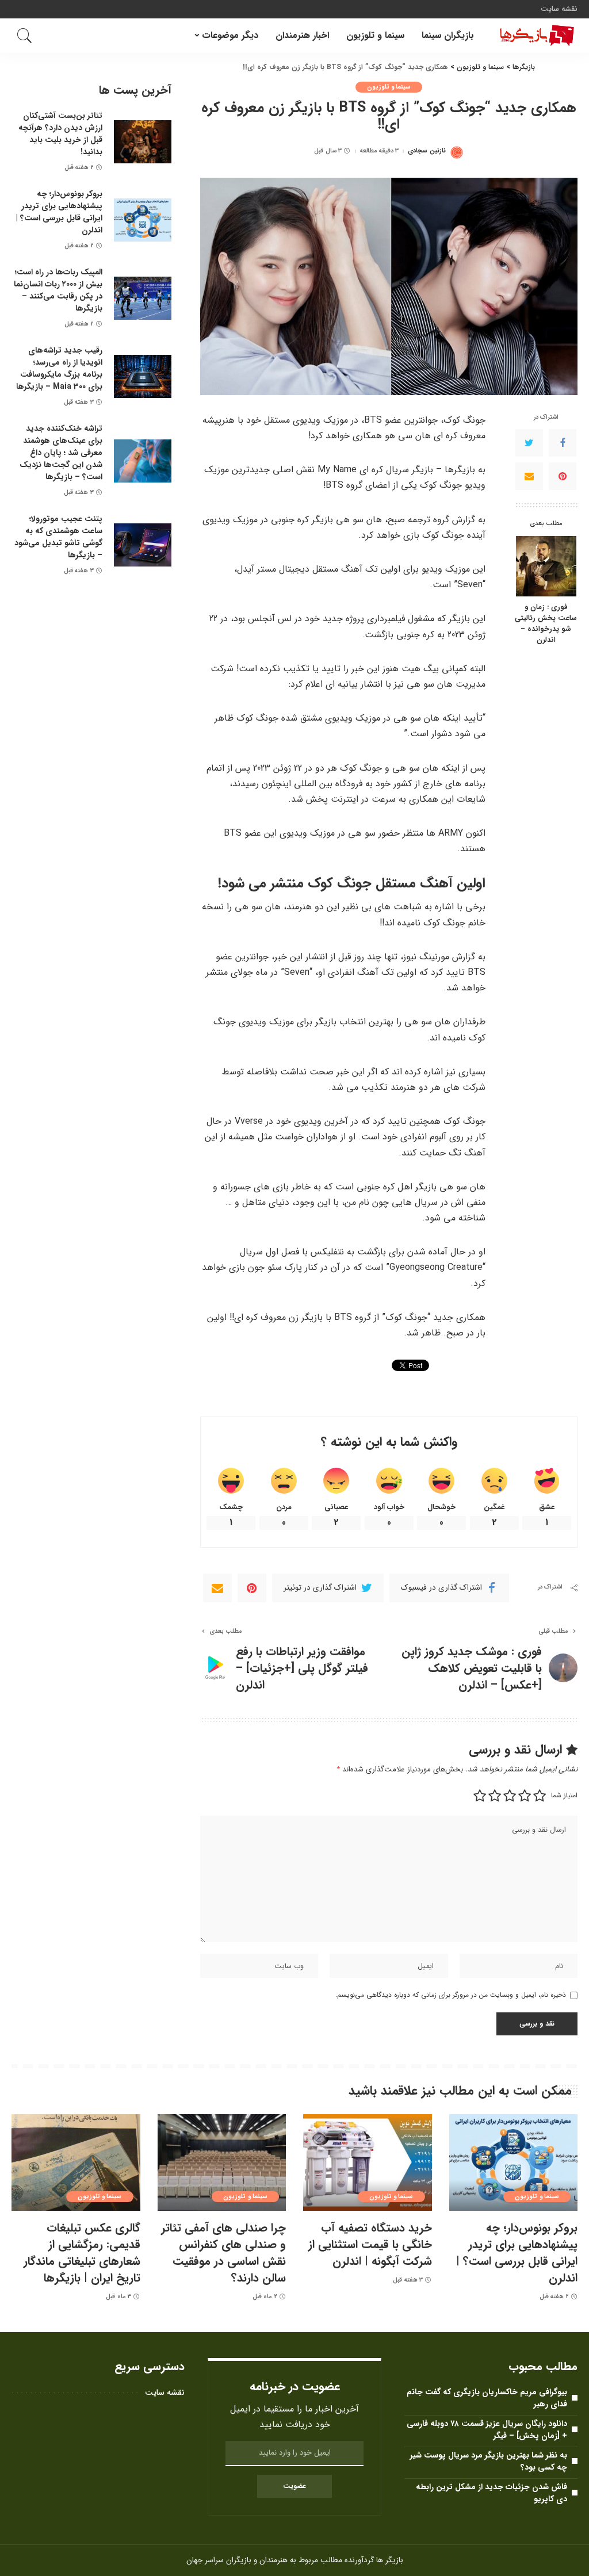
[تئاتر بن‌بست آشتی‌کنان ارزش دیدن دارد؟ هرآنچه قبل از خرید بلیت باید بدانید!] (143, 142)
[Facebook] (563, 443)
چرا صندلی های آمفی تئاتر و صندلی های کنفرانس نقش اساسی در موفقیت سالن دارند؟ (223, 2253)
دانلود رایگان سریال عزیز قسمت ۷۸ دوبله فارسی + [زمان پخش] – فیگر (487, 2430)
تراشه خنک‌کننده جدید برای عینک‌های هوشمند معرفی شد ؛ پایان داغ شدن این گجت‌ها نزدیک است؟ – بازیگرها (61, 453)
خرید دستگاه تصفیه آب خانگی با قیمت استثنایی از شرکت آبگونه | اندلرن (370, 2244)
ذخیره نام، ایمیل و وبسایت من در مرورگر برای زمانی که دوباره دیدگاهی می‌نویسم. (451, 1995)
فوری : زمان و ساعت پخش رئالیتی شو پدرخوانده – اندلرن (546, 624)
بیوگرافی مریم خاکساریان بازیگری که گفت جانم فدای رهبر (487, 2398)
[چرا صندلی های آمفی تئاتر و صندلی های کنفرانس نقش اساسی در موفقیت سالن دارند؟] (222, 2162)
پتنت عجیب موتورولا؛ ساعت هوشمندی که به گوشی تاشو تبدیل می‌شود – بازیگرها (58, 537)
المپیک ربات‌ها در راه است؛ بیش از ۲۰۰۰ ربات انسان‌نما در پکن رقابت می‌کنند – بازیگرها (58, 290)
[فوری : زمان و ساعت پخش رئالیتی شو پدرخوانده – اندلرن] (546, 566)
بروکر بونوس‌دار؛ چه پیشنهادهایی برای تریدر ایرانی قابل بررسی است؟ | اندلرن (59, 212)
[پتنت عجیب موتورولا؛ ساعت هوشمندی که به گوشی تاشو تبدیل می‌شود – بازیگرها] (143, 545)
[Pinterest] (563, 476)
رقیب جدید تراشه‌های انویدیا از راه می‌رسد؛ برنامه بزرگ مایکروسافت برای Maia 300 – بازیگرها (59, 368)
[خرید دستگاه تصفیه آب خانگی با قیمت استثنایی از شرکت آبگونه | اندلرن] (368, 2162)
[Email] (529, 476)
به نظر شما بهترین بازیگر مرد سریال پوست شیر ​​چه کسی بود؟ (487, 2461)
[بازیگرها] (534, 36)
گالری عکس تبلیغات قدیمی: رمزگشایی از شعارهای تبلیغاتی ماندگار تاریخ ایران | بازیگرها (82, 2253)
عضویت (294, 2486)
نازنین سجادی (427, 151)
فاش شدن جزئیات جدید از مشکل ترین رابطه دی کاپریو (492, 2493)
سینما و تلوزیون (389, 87)
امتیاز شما (564, 1795)
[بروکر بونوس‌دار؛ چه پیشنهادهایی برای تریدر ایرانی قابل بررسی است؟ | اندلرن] (143, 220)
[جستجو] (25, 36)
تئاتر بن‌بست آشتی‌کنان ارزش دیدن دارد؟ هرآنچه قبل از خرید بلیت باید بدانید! (60, 134)
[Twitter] (529, 443)
